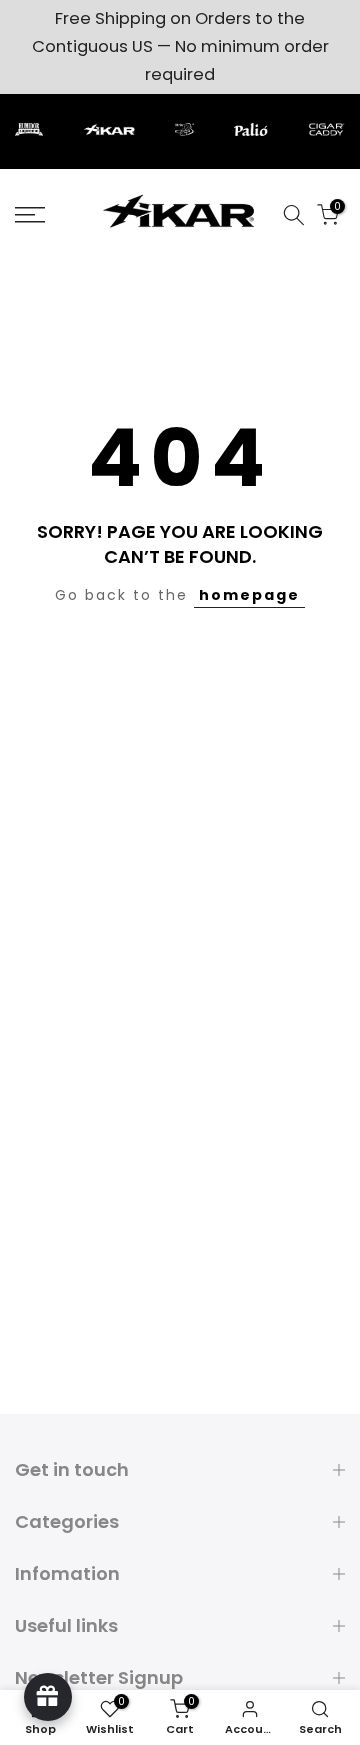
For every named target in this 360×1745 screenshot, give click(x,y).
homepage (249, 595)
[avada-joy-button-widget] (48, 1697)
